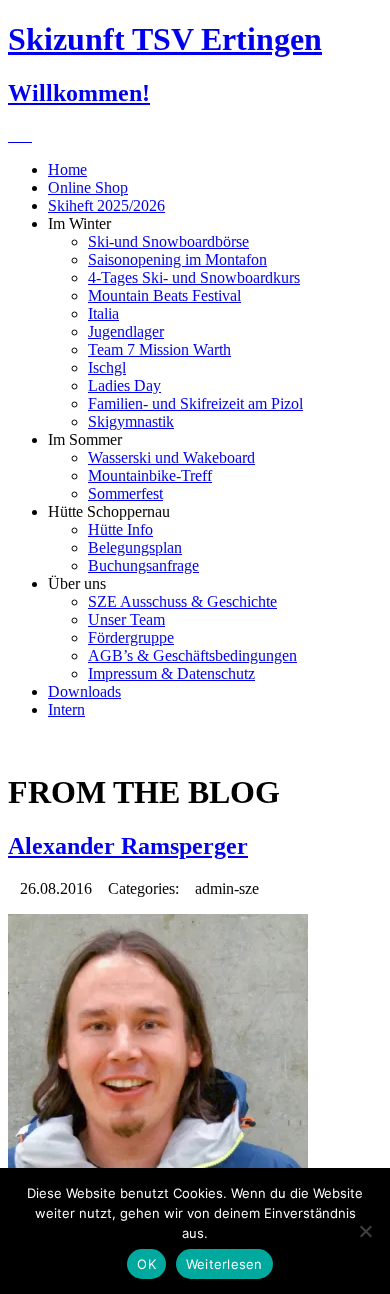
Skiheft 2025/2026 (106, 205)
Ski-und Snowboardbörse (168, 241)
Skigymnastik (131, 421)
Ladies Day (124, 385)
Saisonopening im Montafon (177, 259)
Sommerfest (125, 493)
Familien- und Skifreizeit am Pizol (195, 403)
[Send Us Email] (14, 135)
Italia (103, 313)
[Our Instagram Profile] (26, 135)
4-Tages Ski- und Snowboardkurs (194, 277)
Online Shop (88, 187)
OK (146, 1264)
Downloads (84, 691)
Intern (66, 709)
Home (67, 169)
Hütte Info (120, 529)
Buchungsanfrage (143, 565)
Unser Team (126, 619)
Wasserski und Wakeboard (171, 457)
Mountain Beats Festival (164, 295)
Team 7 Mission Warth (159, 349)
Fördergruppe (131, 637)
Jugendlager (126, 331)
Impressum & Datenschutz (171, 673)
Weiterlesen (224, 1264)
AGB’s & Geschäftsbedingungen (192, 655)
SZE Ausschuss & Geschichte (182, 601)
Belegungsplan (135, 547)
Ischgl (107, 367)
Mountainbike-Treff (150, 475)
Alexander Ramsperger (128, 846)
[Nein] (365, 1231)
